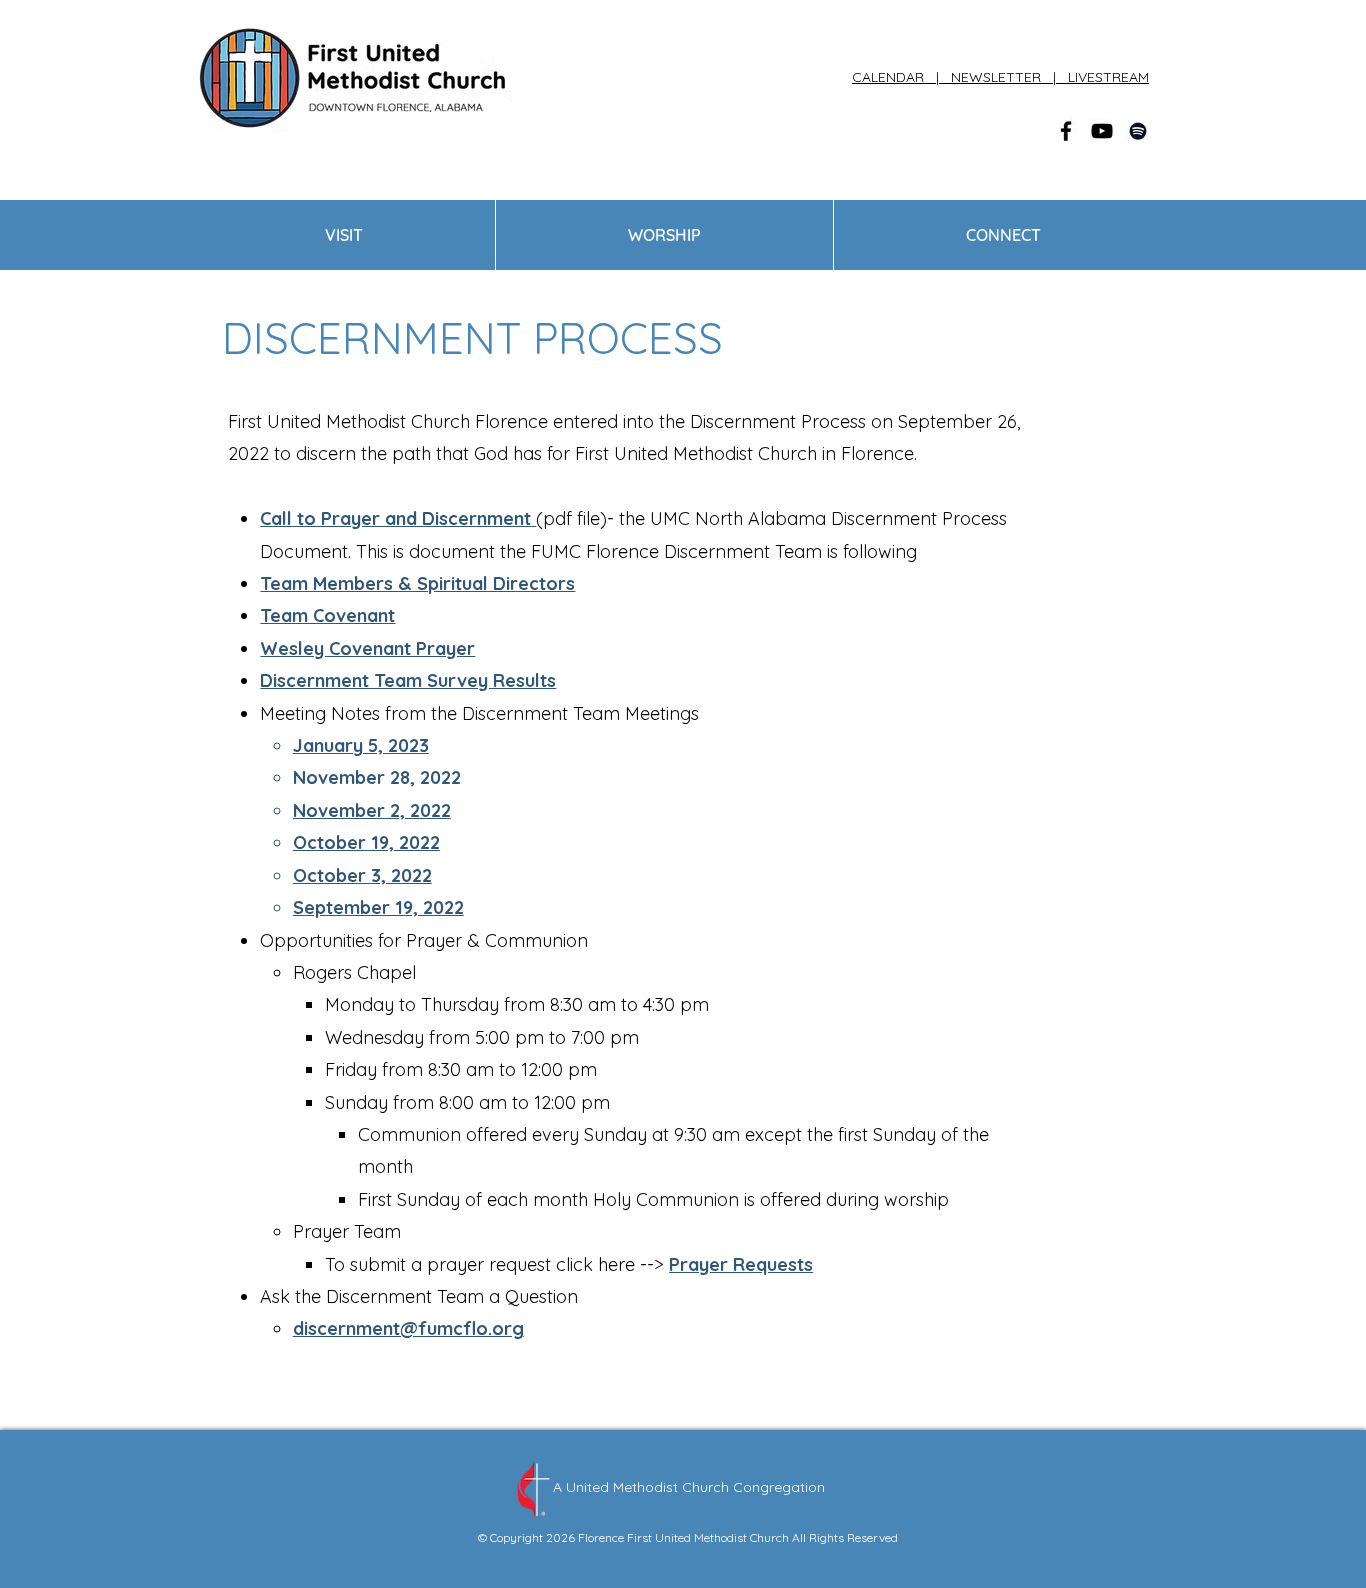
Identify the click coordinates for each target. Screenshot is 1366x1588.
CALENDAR (892, 77)
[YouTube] (1102, 131)
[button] (344, 235)
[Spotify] (1138, 131)
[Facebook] (1066, 131)
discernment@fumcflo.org (408, 1328)
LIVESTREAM (1108, 77)
